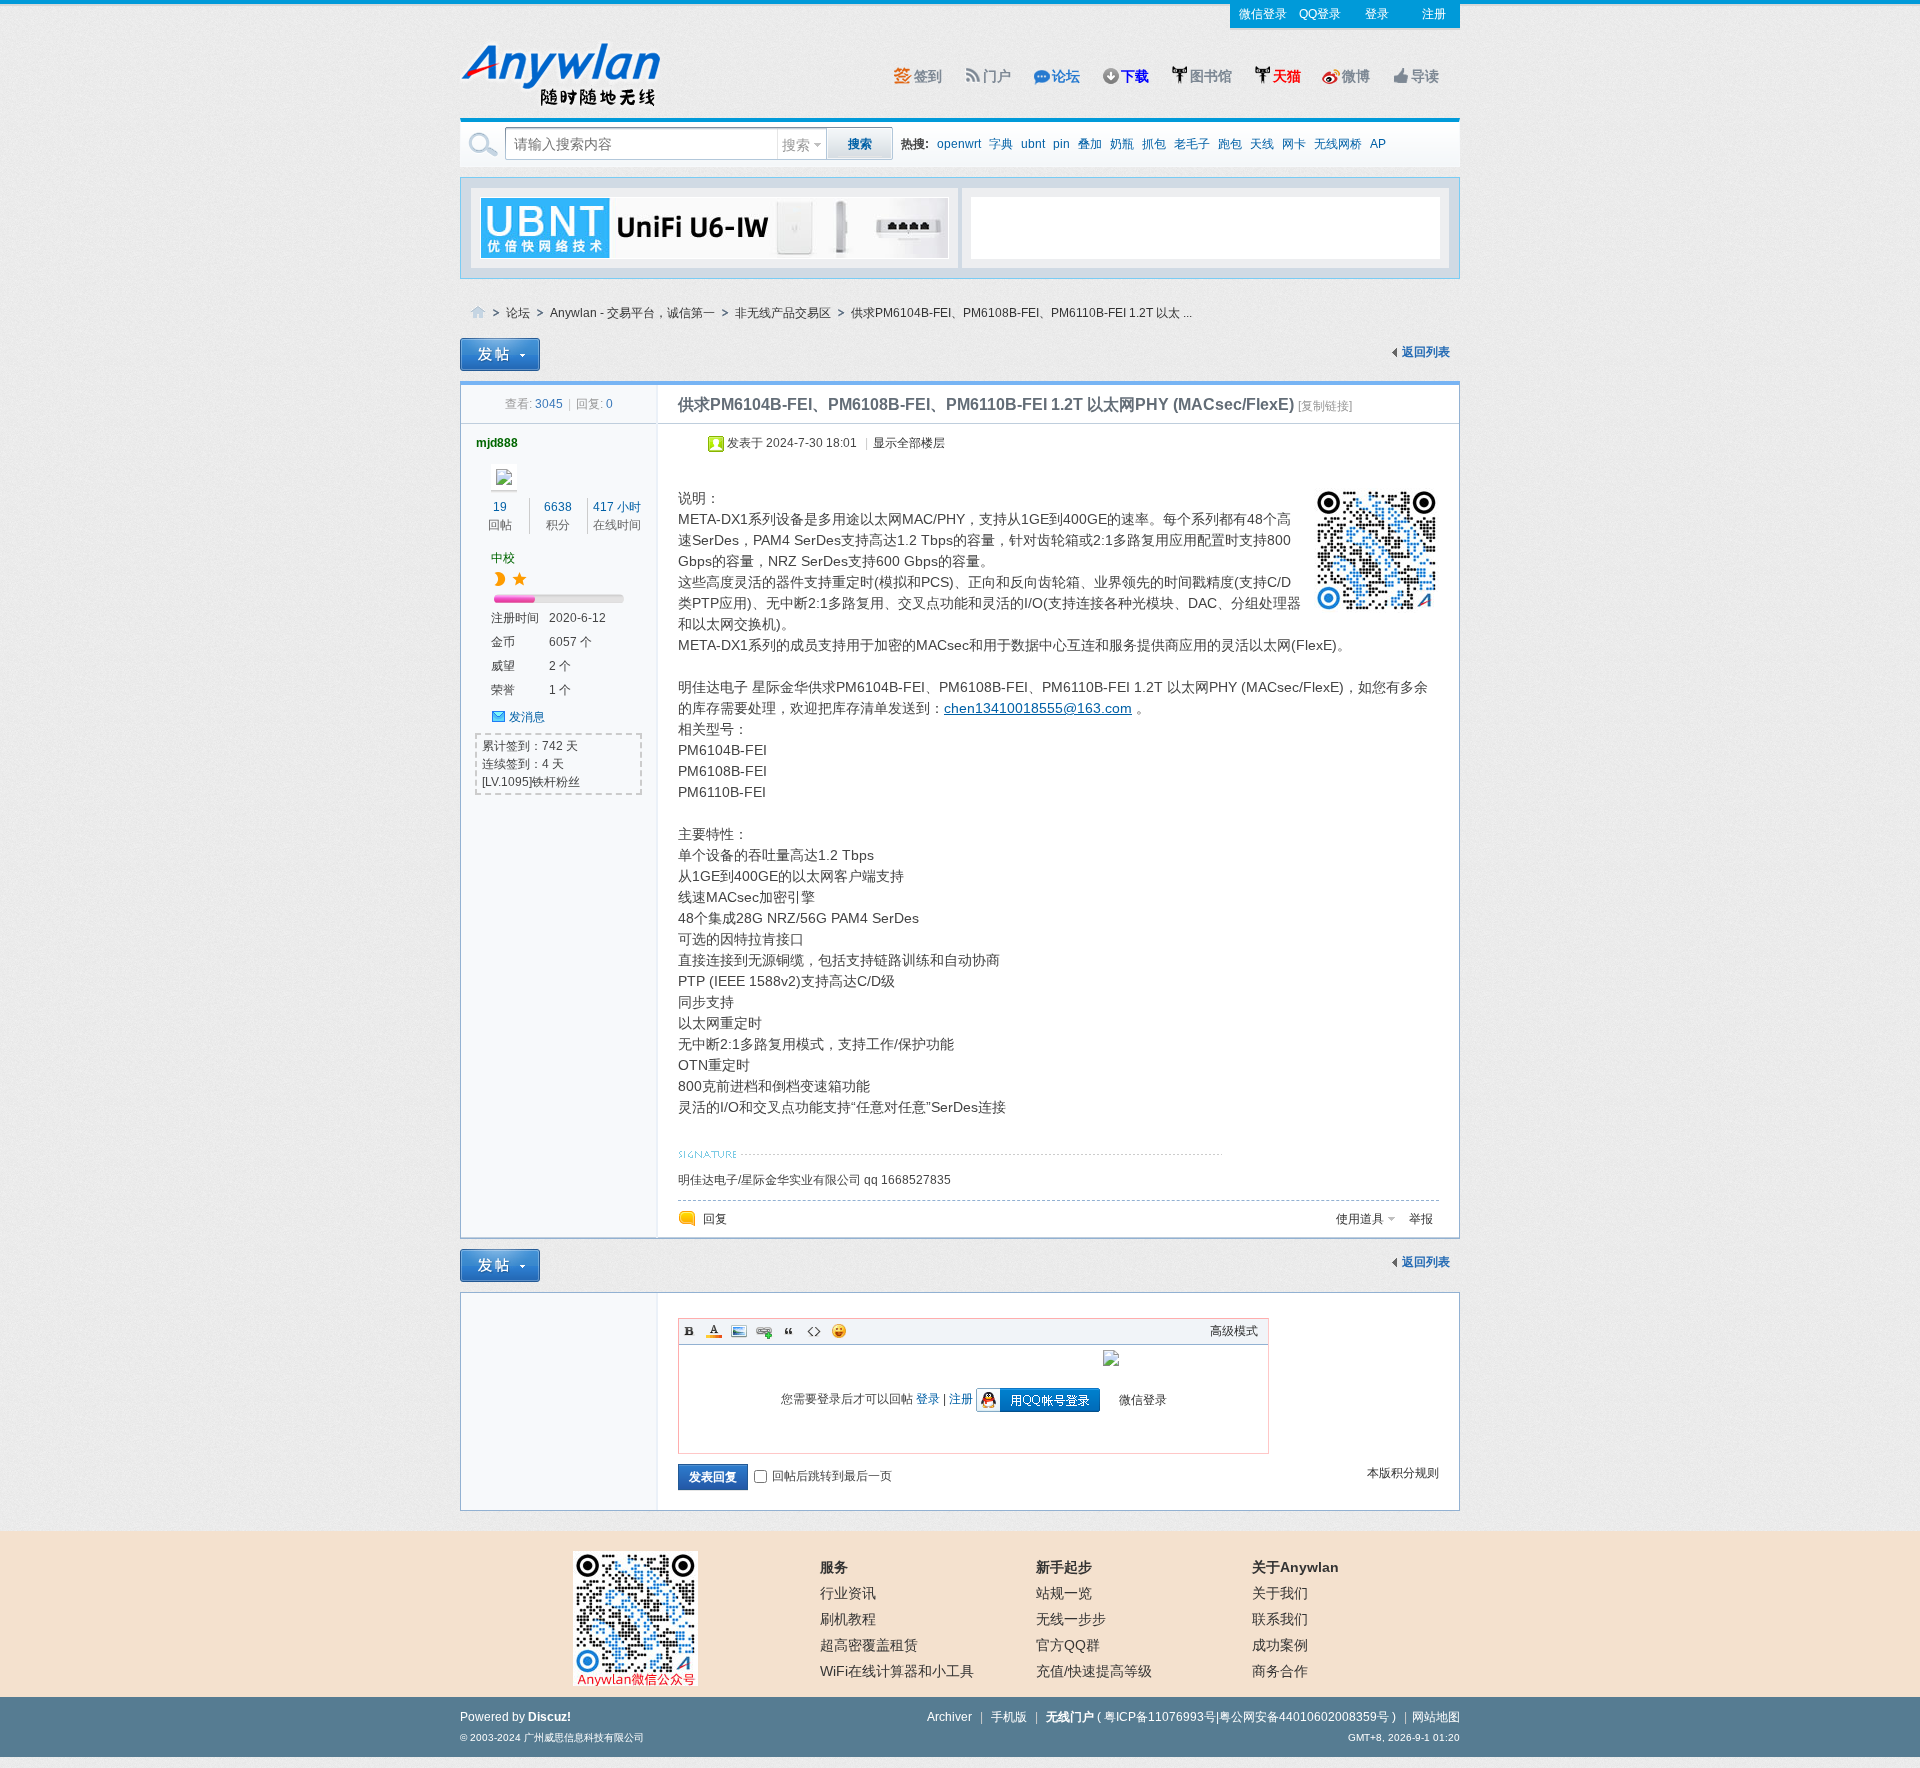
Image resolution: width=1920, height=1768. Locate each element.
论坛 (1066, 76)
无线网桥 (1338, 144)
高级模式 (1234, 1331)
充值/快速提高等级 (1094, 1671)
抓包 (1154, 144)
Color (714, 1331)
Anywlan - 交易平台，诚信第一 (632, 313)
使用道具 (1360, 1219)
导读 (1425, 76)
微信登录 (1263, 14)
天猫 (1287, 76)
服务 (834, 1567)
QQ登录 (1320, 14)
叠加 (1090, 144)
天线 (1262, 144)
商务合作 (1280, 1671)
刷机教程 (848, 1619)
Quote (789, 1331)
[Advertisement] (1205, 227)
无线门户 (1070, 1717)
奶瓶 (1122, 144)
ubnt (1033, 144)
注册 (1434, 14)
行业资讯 (848, 1593)
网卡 (1294, 144)
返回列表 (1426, 352)
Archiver (949, 1717)
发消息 (527, 717)
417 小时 (617, 507)
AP (1378, 144)
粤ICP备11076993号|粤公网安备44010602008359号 (1246, 1717)
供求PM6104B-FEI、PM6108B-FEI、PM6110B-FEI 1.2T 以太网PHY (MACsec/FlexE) (986, 404)
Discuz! (549, 1717)
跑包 (1230, 144)
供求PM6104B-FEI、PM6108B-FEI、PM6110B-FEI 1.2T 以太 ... (1021, 313)
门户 (997, 76)
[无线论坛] (560, 106)
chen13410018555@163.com (1038, 708)
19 (500, 507)
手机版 (1009, 1717)
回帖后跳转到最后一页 (832, 1476)
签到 (928, 76)
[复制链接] (1325, 406)
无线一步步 (1071, 1619)
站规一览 (1064, 1593)
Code (814, 1331)
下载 (1135, 76)
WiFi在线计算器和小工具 (897, 1671)
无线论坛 (478, 313)
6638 (558, 507)
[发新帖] (500, 354)
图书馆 (1211, 76)
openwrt (959, 144)
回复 (715, 1219)
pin (1061, 144)
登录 (1377, 14)
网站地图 (1436, 1717)
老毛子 (1192, 144)
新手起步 (1064, 1567)
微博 (1356, 76)
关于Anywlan (1295, 1567)
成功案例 (1280, 1645)
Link (764, 1331)
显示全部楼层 (909, 443)
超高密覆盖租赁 (869, 1645)
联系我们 (1280, 1619)
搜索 (796, 145)
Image (739, 1331)
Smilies (839, 1331)
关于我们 (1280, 1593)
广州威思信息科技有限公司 (584, 1737)
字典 (1001, 144)
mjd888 (497, 443)
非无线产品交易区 (783, 313)
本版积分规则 (1403, 1473)
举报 (1421, 1219)
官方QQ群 (1068, 1645)
